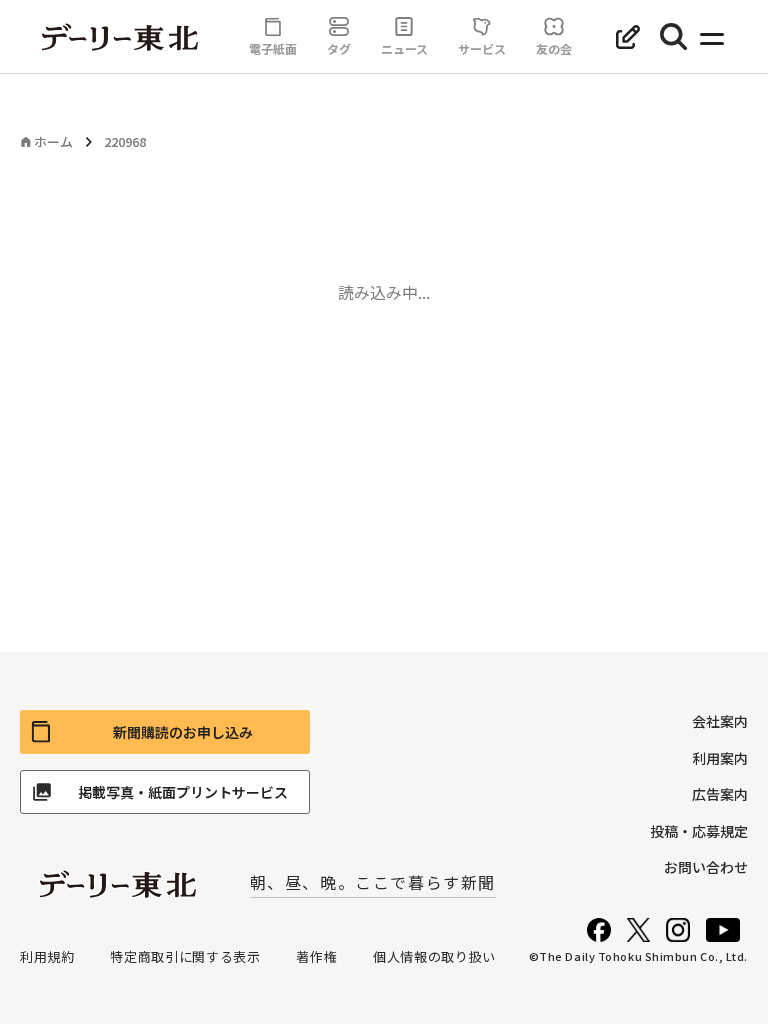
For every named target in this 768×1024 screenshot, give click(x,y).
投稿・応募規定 (699, 831)
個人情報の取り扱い (434, 956)
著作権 (316, 956)
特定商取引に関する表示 (185, 956)
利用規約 (47, 956)
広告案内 (720, 794)
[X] (638, 930)
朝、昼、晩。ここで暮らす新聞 (373, 882)
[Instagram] (678, 930)
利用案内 (720, 758)
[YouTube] (723, 930)
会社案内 (720, 721)
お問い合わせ (706, 867)
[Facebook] (599, 930)
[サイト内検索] (674, 37)
